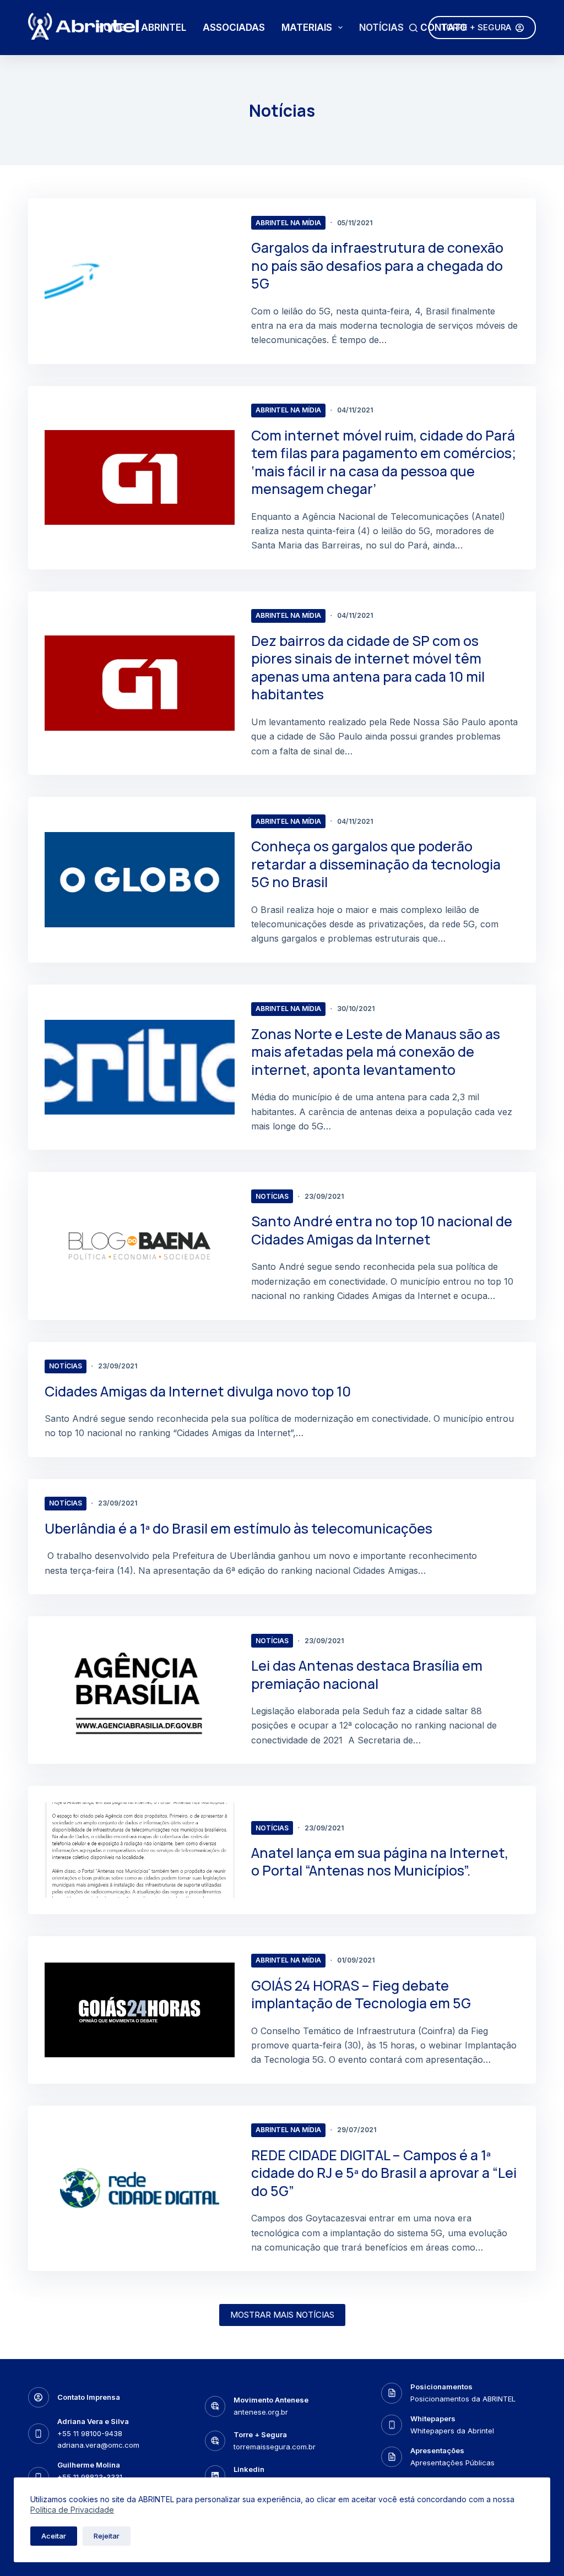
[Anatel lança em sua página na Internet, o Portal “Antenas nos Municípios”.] (140, 1850)
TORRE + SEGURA (476, 27)
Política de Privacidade (72, 2510)
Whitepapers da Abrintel (452, 2431)
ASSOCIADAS (234, 28)
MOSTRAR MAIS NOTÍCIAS (282, 2315)
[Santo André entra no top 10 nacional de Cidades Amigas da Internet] (140, 1246)
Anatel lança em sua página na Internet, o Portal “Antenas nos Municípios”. (380, 1862)
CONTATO (444, 28)
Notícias (272, 1196)
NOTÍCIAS (381, 28)
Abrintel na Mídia (288, 223)
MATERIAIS (307, 28)
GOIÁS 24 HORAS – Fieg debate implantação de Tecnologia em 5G (361, 1995)
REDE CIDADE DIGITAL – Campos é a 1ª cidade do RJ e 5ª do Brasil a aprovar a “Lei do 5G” (384, 2173)
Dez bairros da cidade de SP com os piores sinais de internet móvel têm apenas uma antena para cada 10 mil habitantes (368, 668)
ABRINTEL (164, 28)
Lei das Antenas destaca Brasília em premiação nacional (367, 1675)
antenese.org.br (261, 2412)
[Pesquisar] (413, 28)
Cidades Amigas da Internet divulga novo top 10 (198, 1391)
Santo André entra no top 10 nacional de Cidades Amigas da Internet (382, 1230)
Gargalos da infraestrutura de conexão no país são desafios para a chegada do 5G (377, 265)
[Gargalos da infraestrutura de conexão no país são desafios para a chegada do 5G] (140, 281)
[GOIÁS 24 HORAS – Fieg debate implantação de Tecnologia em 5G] (140, 2010)
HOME (111, 28)
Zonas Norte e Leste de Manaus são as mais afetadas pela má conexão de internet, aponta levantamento (376, 1052)
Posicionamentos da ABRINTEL (463, 2399)
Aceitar (54, 2536)
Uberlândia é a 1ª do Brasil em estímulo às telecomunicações (238, 1528)
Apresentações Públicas (452, 2463)
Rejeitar (107, 2536)
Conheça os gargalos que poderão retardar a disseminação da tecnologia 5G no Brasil (376, 864)
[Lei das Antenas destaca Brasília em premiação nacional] (140, 1690)
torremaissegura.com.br (275, 2447)
